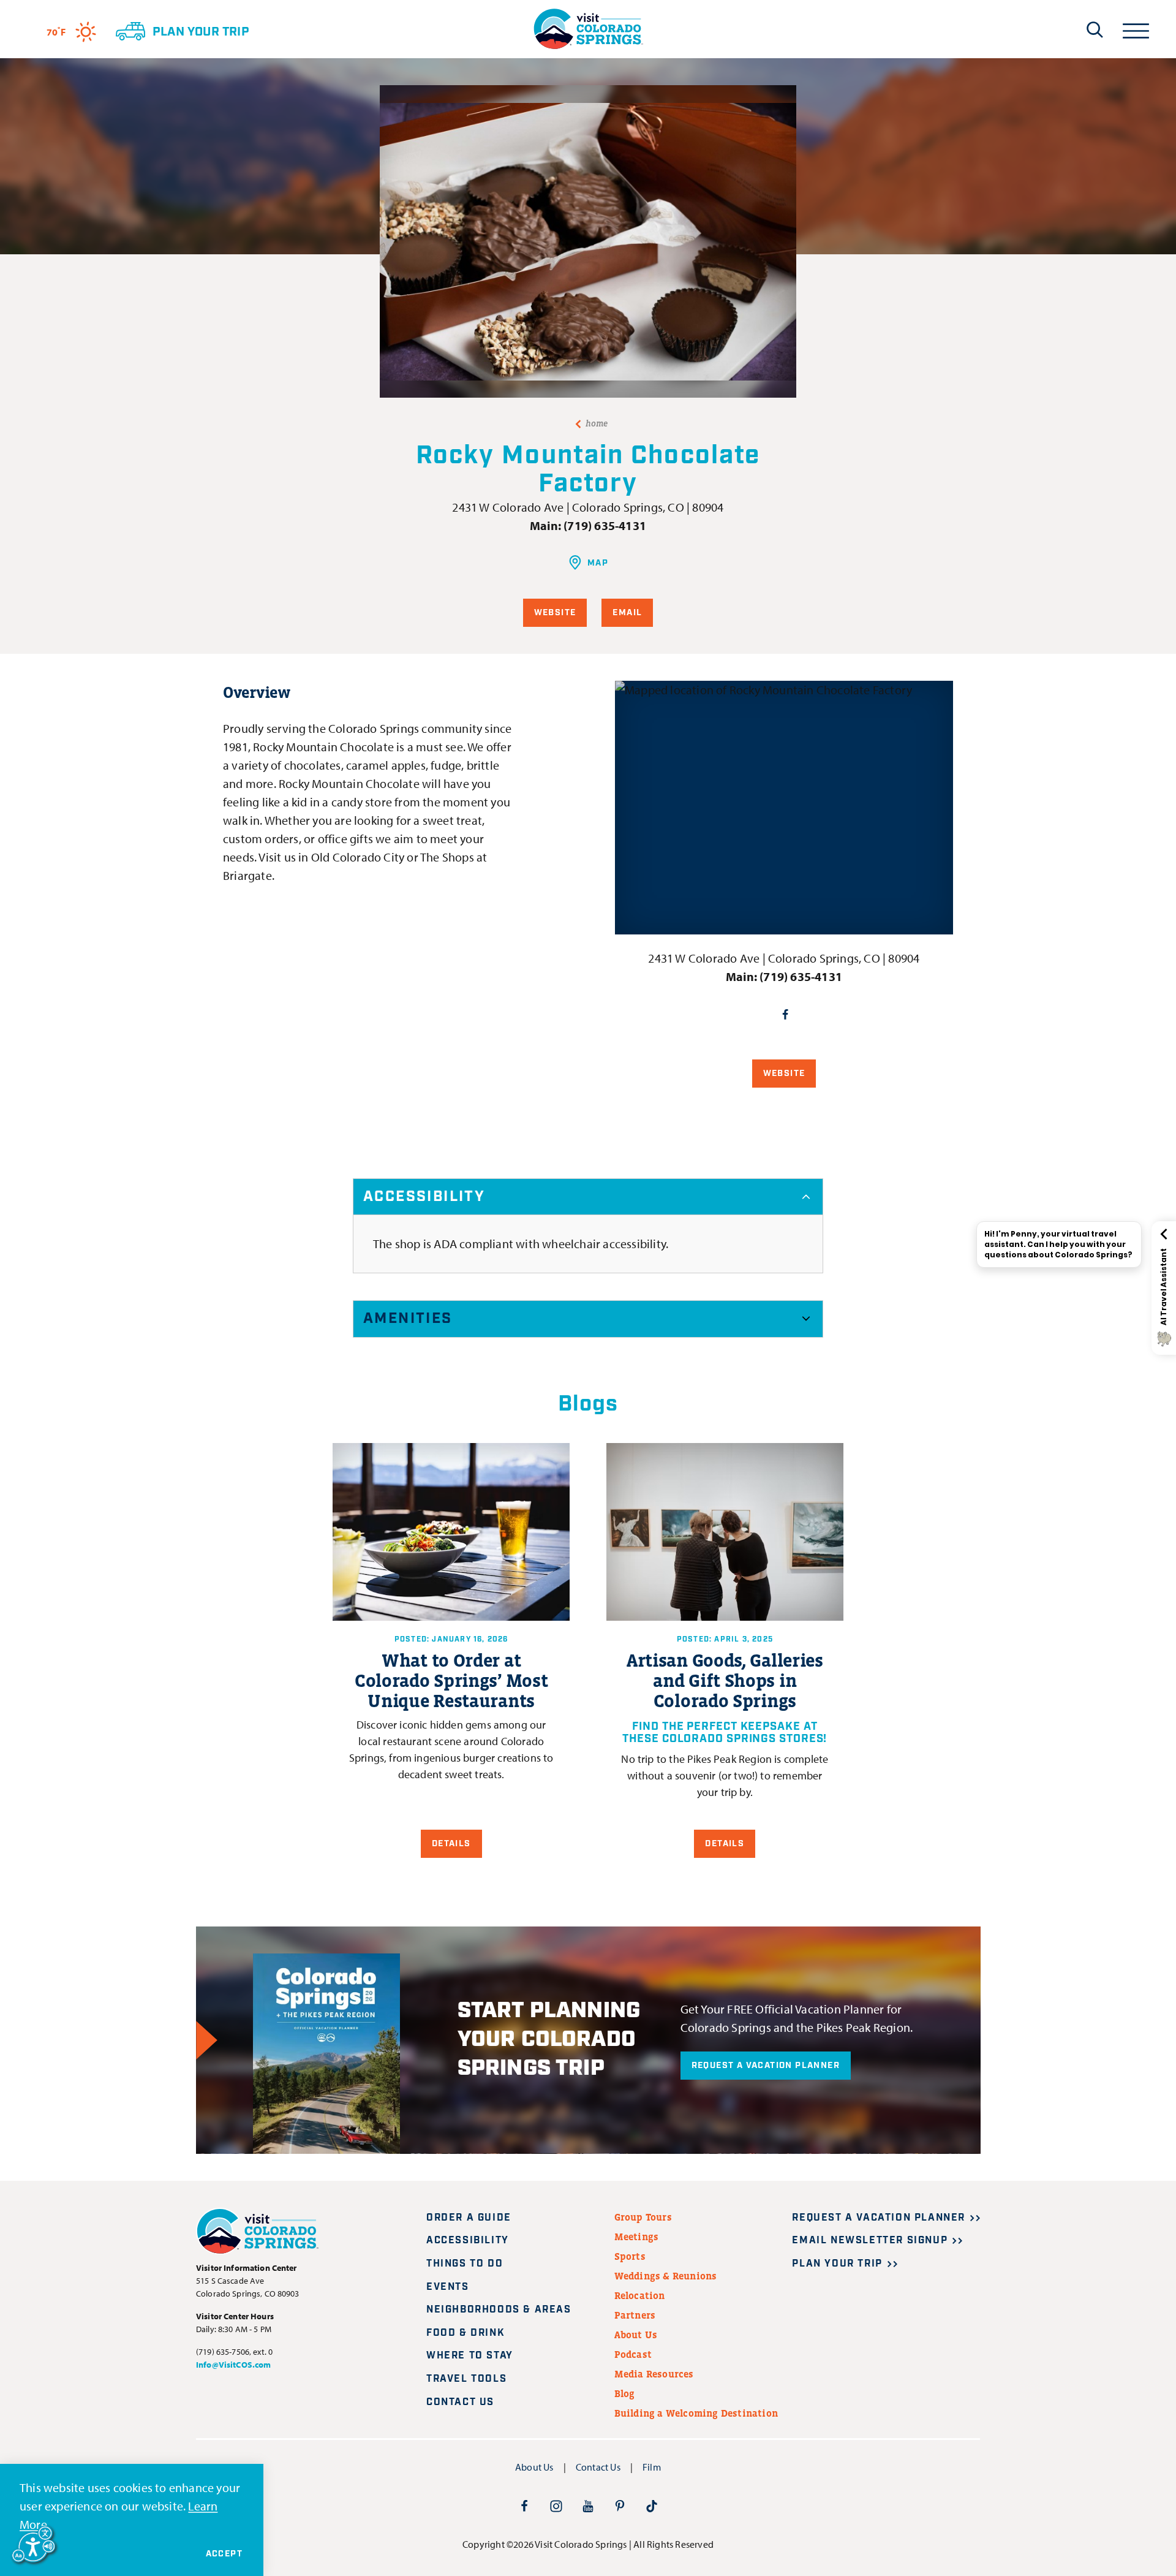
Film (652, 2467)
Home (597, 423)
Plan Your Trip (837, 2264)
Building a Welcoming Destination (696, 2413)
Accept (224, 2554)
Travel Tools (466, 2379)
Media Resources (654, 2374)
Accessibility (424, 1197)
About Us (636, 2335)
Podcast (633, 2354)
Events (448, 2287)
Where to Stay (470, 2356)
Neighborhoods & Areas (499, 2310)
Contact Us (460, 2402)
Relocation (640, 2295)
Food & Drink (466, 2333)
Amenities (408, 1319)
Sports (630, 2256)
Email (627, 613)
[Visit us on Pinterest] (620, 2506)
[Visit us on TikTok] (652, 2506)
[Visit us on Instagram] (556, 2506)
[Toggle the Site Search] (1095, 29)
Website (555, 613)
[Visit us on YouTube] (588, 2506)
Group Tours (643, 2217)
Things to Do (465, 2264)
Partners (635, 2315)
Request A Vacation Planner (766, 2066)
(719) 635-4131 (605, 525)
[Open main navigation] (1136, 29)
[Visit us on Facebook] (524, 2506)
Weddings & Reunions (666, 2276)
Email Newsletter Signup (870, 2241)
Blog (625, 2393)
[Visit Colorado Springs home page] (588, 29)
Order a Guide (469, 2218)
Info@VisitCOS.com (233, 2365)
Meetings (637, 2237)
